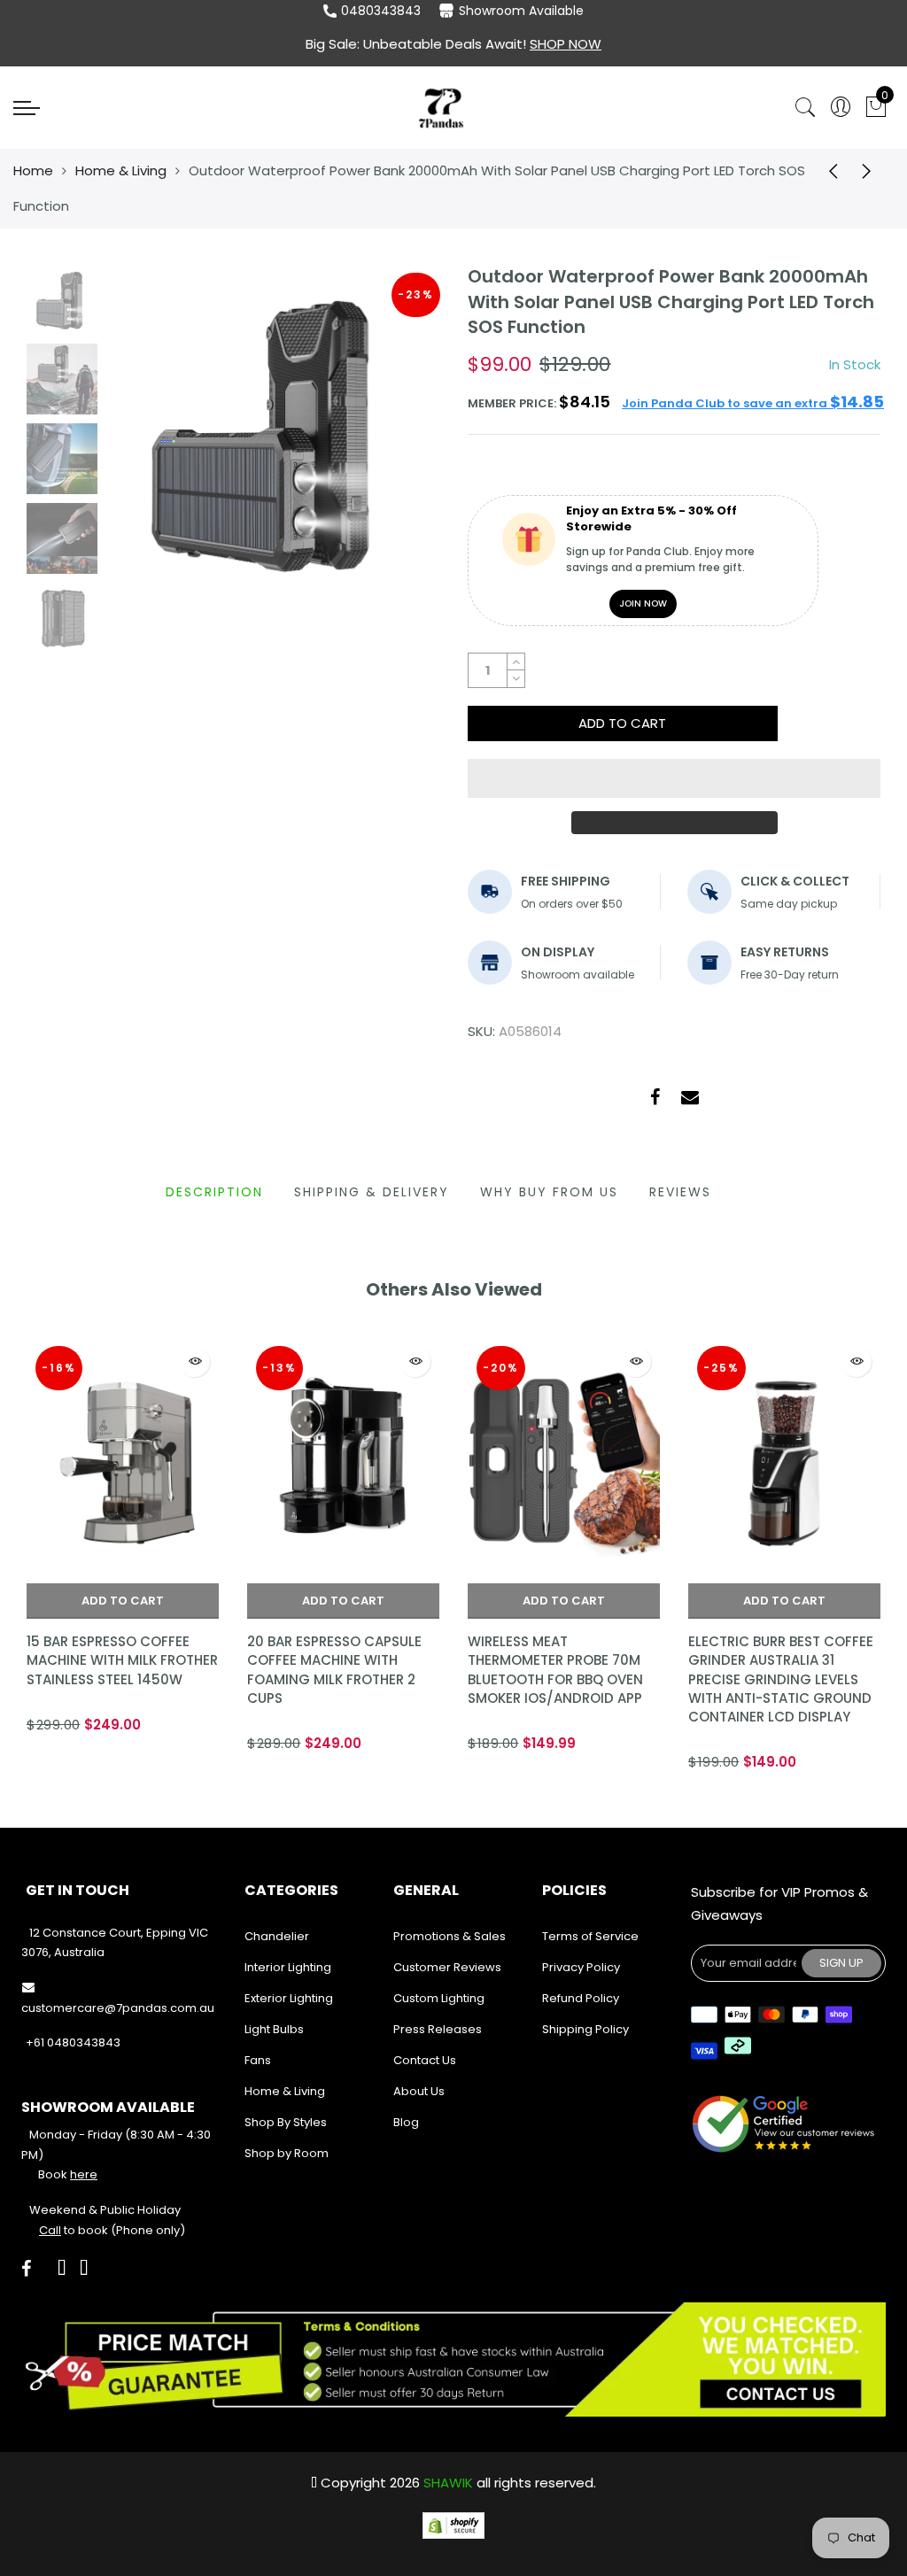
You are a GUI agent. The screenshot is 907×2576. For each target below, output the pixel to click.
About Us (419, 2091)
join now (643, 603)
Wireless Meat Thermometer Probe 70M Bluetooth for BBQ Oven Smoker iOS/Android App (555, 1670)
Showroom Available (521, 11)
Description (214, 1192)
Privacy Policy (581, 1967)
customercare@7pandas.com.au (118, 2008)
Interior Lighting (288, 1967)
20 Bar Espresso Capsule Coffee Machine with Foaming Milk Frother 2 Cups (334, 1670)
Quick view (194, 1361)
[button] (674, 778)
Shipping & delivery (372, 1192)
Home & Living (121, 170)
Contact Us (425, 2060)
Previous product (827, 171)
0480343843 (381, 11)
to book (74, 2230)
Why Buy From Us (549, 1192)
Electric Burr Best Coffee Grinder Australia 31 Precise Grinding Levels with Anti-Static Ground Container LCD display (781, 1679)
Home (33, 170)
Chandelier (277, 1936)
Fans (258, 2060)
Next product (872, 171)
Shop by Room (287, 2153)
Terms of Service (590, 1936)
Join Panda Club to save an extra (753, 403)
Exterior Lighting (289, 1998)
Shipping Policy (585, 2029)
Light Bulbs (274, 2029)
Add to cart (123, 1601)
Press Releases (438, 2029)
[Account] (841, 108)
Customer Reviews (447, 1967)
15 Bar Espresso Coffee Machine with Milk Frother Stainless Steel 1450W (122, 1660)
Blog (406, 2122)
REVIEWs (680, 1192)
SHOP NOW (566, 44)
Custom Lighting (439, 1998)
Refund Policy (581, 1998)
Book (68, 2174)
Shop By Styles (286, 2122)
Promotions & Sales (450, 1936)
